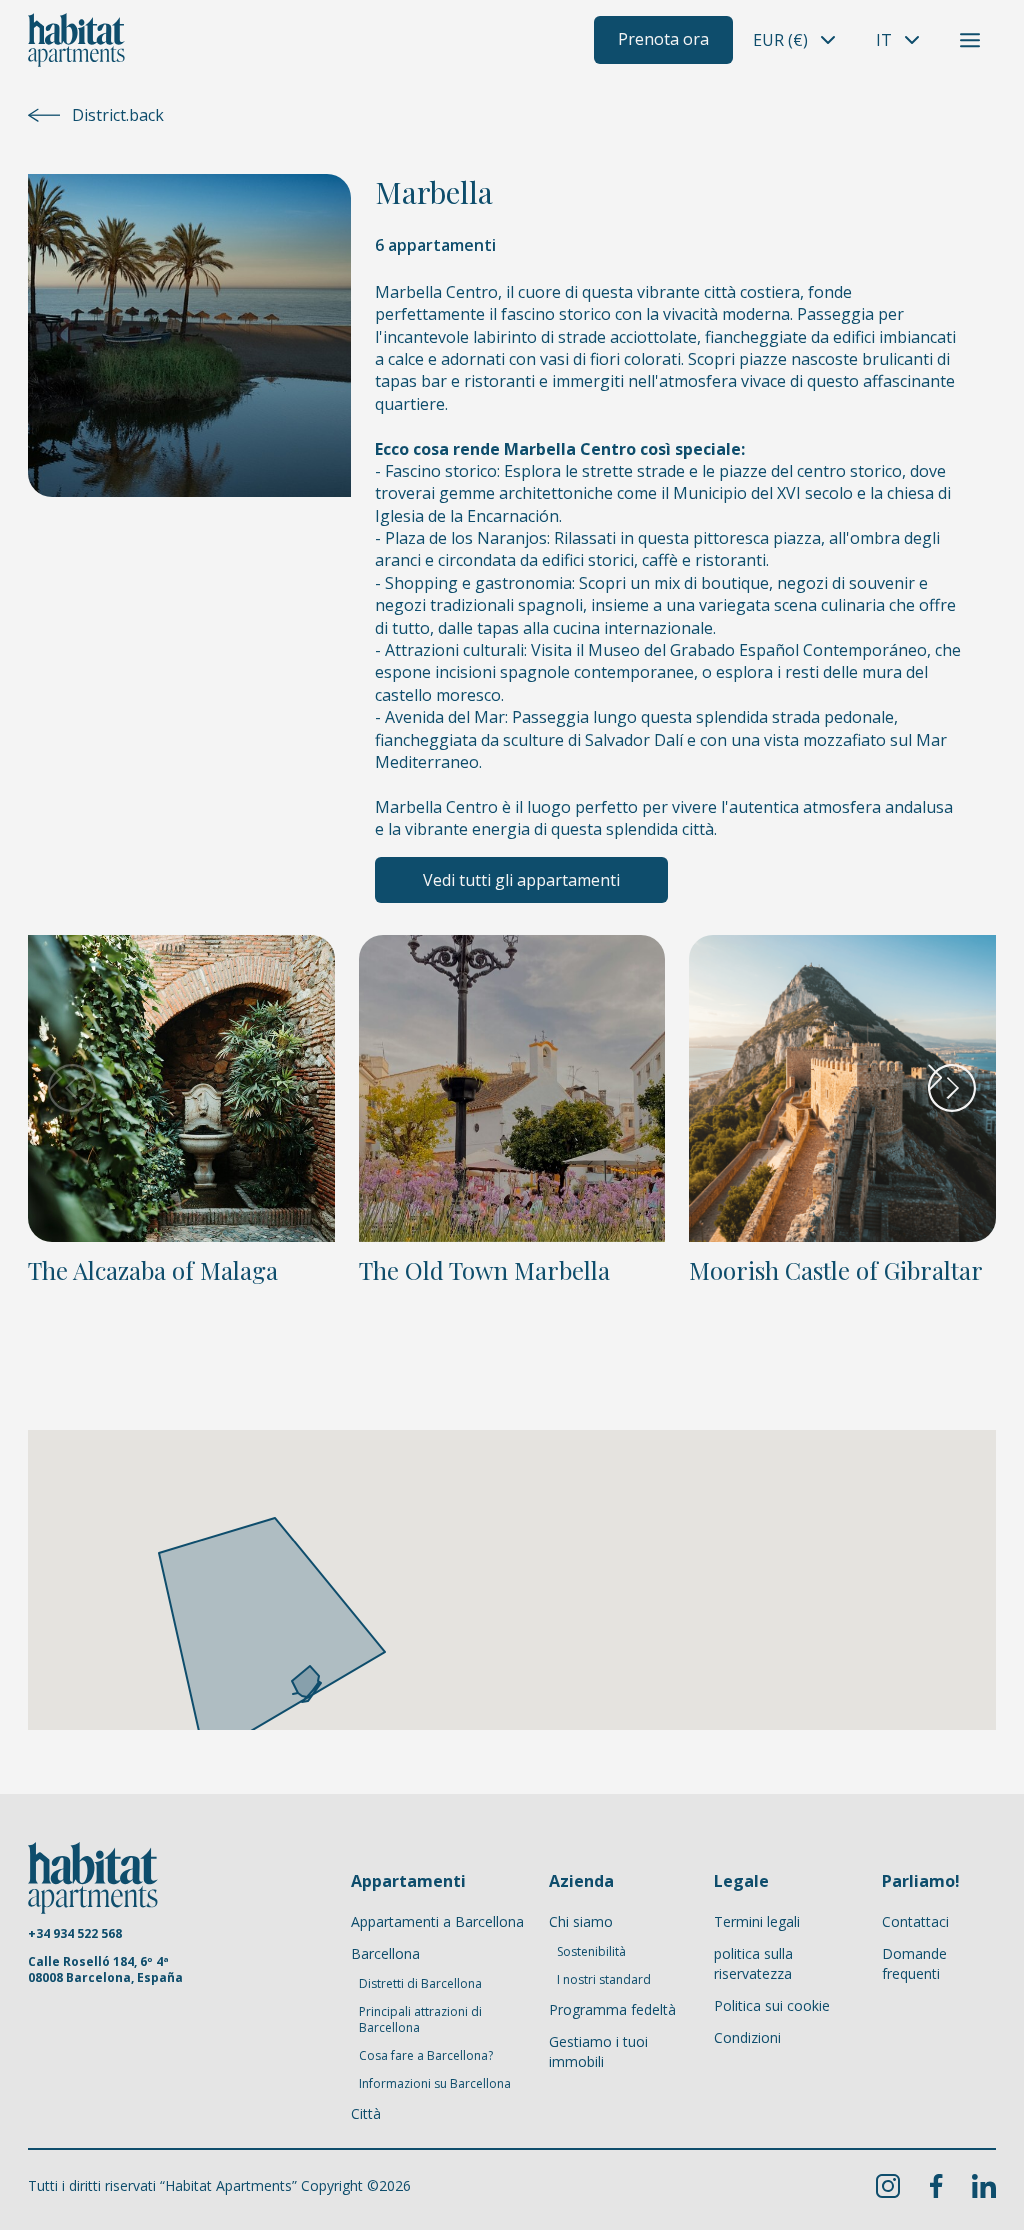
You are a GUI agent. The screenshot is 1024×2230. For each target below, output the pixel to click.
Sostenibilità (591, 1952)
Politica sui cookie (772, 2005)
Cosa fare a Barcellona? (426, 2056)
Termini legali (757, 1921)
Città (366, 2113)
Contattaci (915, 1921)
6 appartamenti (435, 245)
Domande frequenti (914, 1963)
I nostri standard (604, 1980)
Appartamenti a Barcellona (437, 1921)
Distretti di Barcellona (420, 1984)
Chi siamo (581, 1921)
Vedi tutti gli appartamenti (521, 880)
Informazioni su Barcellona (435, 2084)
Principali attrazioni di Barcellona (420, 2020)
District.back (118, 115)
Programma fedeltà (612, 2009)
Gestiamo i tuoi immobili (598, 2051)
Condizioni (747, 2037)
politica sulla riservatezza (753, 1963)
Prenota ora (663, 39)
